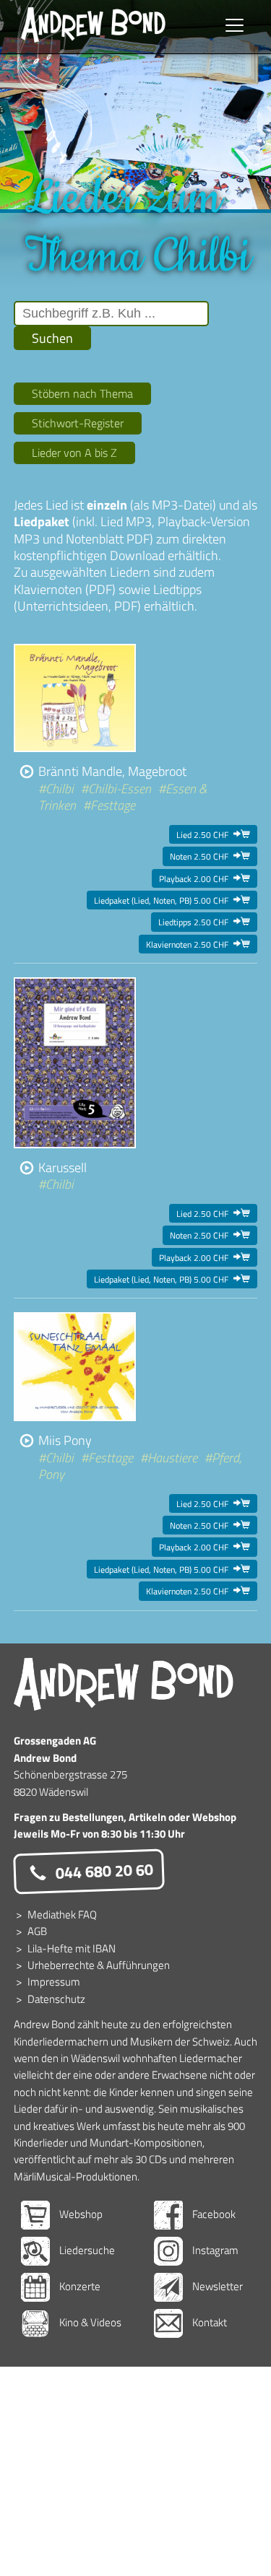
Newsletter (216, 2286)
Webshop (80, 2214)
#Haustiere (169, 1458)
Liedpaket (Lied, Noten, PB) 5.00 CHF (172, 900)
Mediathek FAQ (62, 1914)
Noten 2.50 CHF (210, 856)
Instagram (214, 2250)
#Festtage (109, 805)
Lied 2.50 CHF (213, 834)
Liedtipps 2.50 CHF (204, 922)
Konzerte (79, 2286)
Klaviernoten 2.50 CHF (198, 944)
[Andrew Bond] (124, 1685)
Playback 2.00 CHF (205, 878)
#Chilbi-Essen (116, 789)
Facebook (213, 2214)
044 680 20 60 (102, 1871)
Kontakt (208, 2322)
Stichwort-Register (78, 423)
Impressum (54, 1982)
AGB (37, 1931)
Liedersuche (86, 2250)
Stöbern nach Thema (82, 393)
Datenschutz (56, 1999)
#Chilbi (56, 789)
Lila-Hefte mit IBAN (72, 1948)
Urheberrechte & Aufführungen (99, 1965)
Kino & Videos (89, 2322)
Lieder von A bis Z (74, 453)
